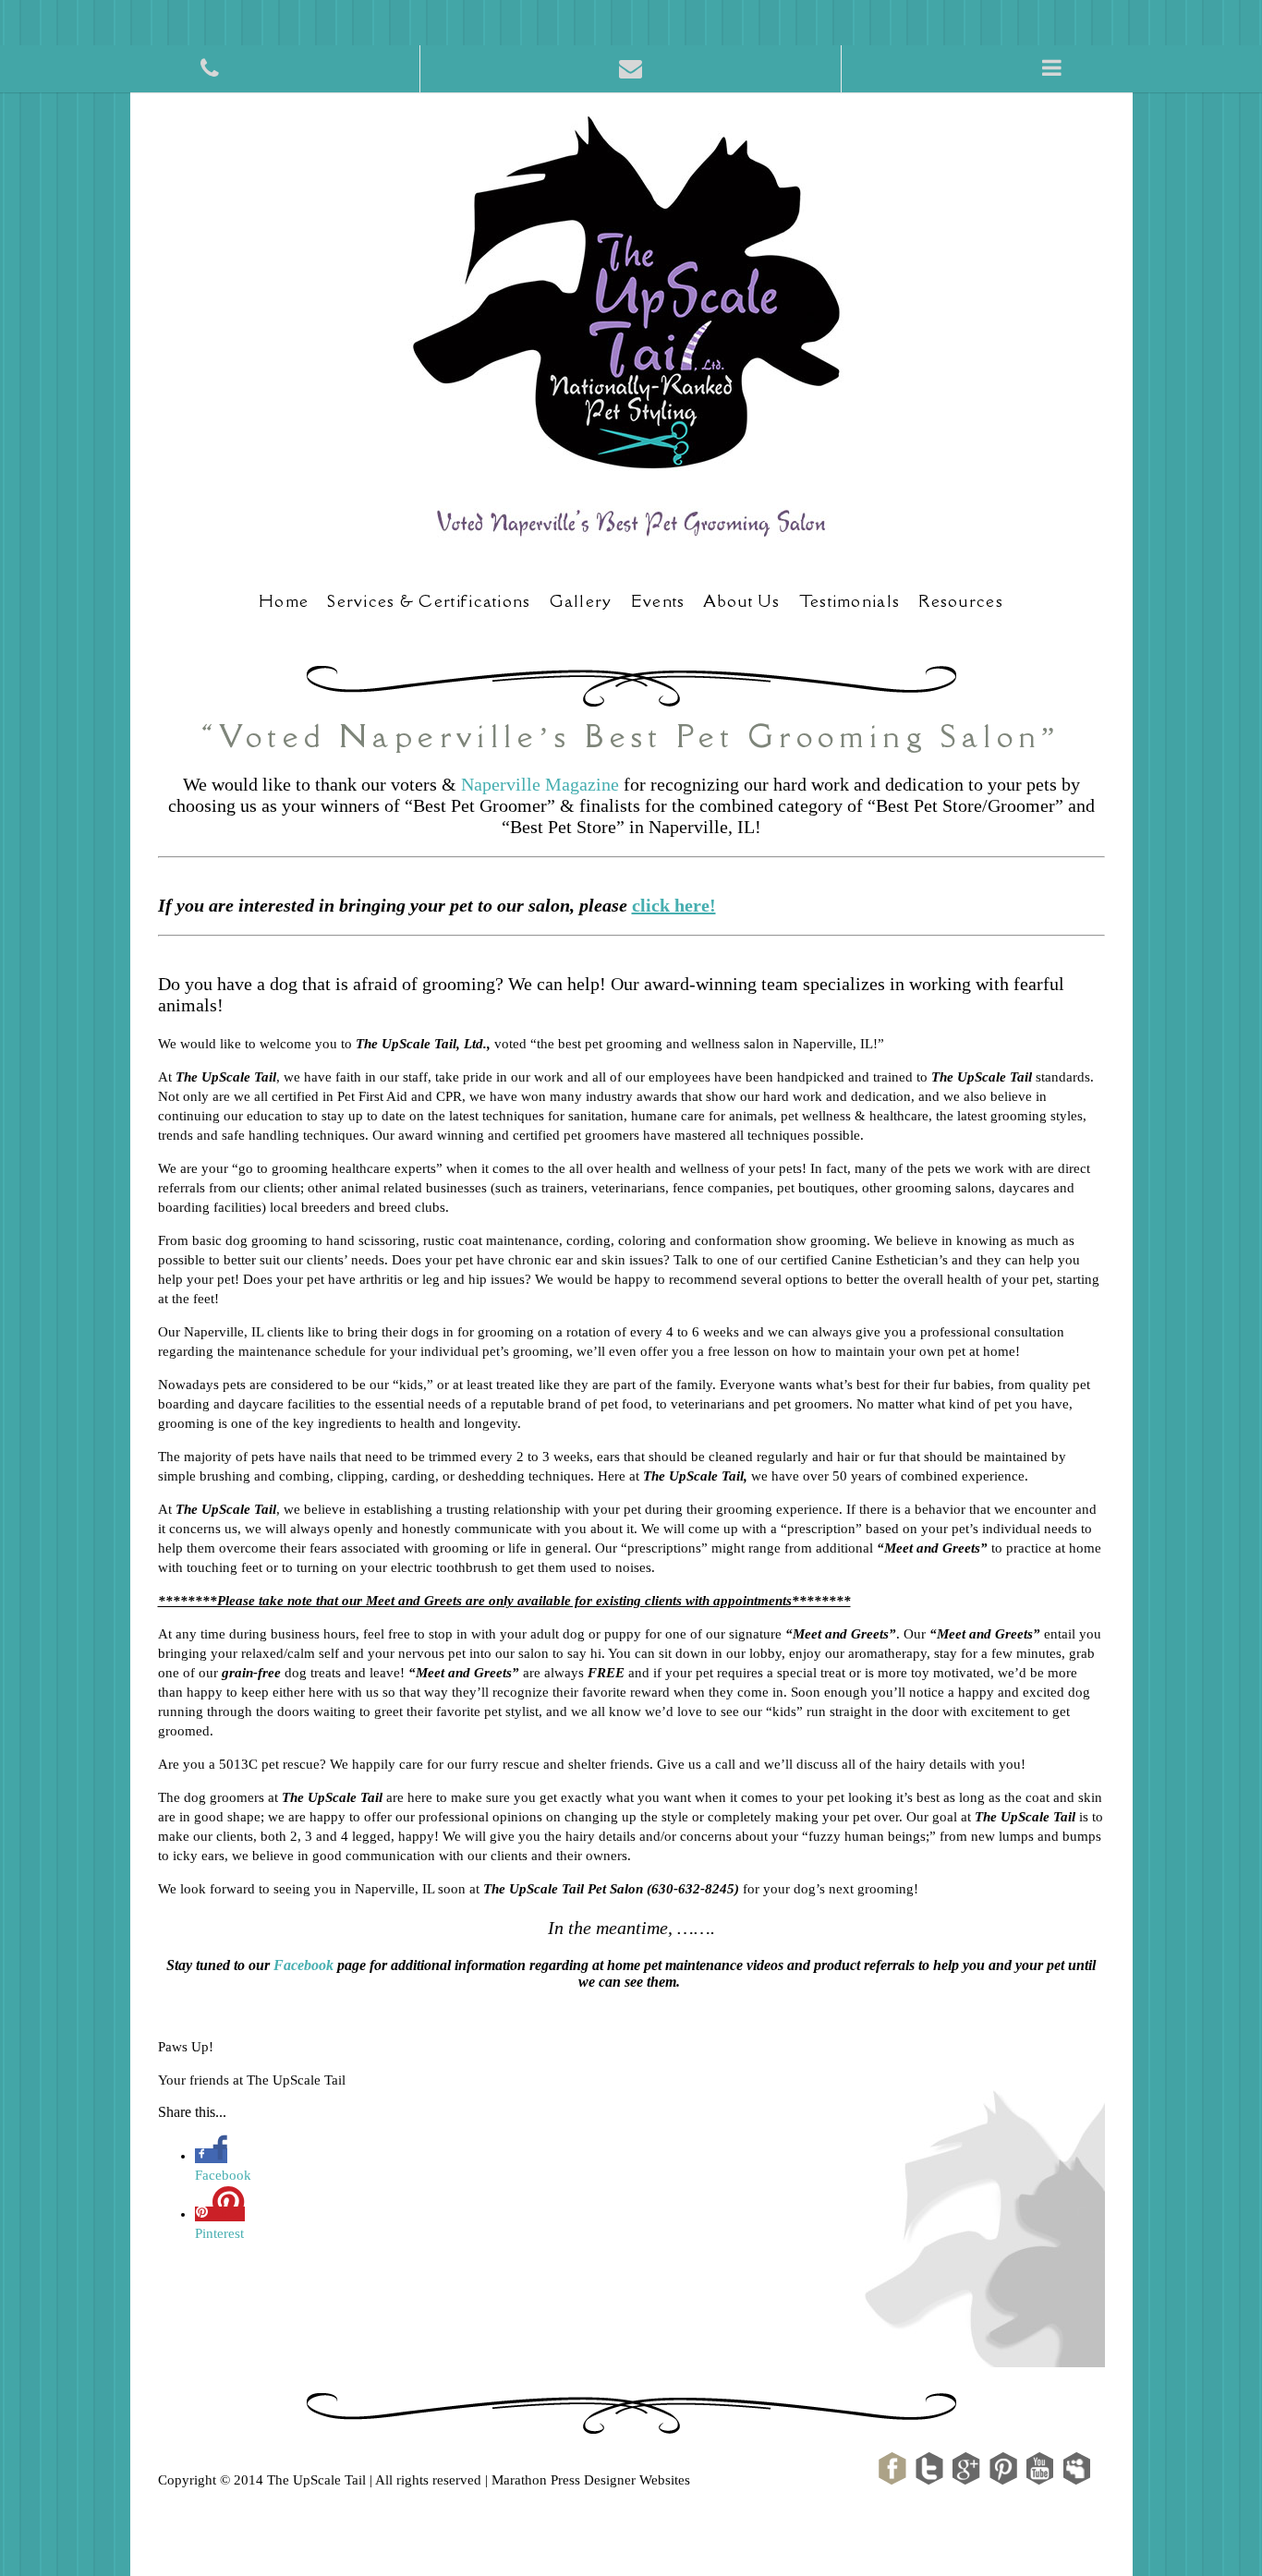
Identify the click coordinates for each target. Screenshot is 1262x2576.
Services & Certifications (429, 601)
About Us (741, 601)
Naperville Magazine (540, 784)
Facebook (303, 1965)
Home (284, 601)
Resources (961, 601)
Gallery (581, 601)
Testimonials (850, 601)
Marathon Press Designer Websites (591, 2480)
